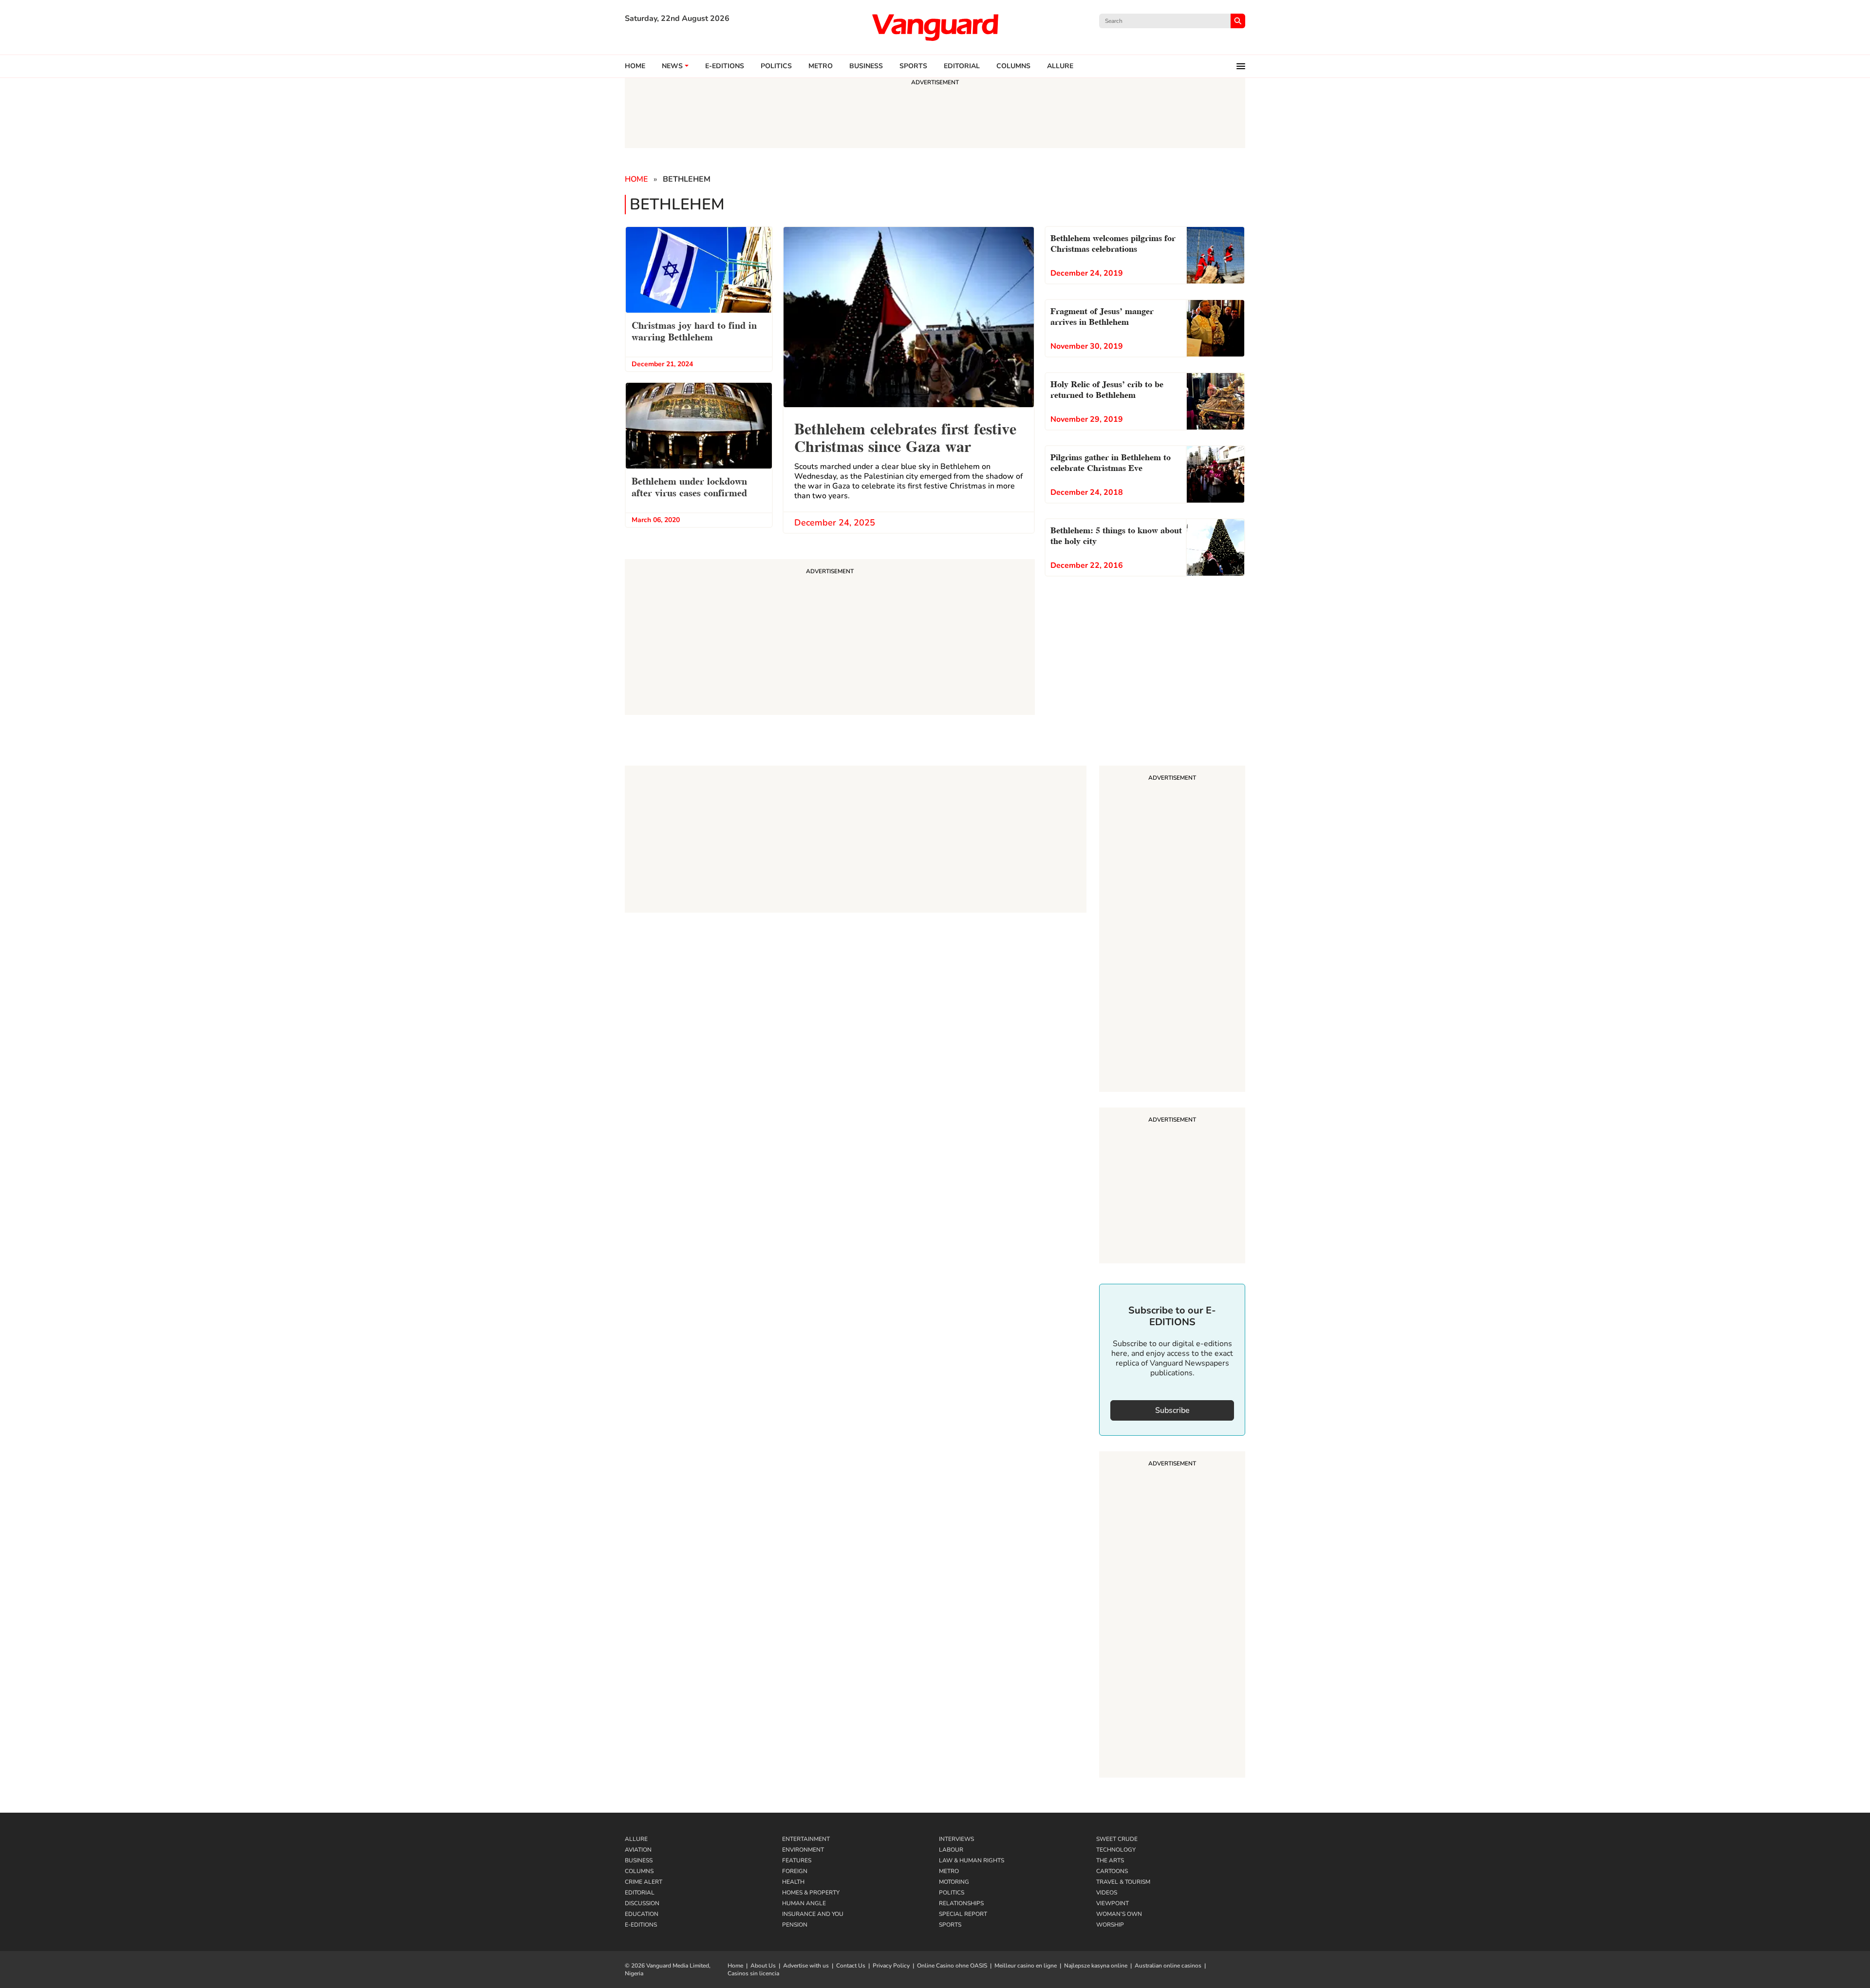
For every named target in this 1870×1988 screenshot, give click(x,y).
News (672, 66)
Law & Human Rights (972, 1860)
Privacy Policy (891, 1966)
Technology (1116, 1850)
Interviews (956, 1839)
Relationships (961, 1903)
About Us (763, 1966)
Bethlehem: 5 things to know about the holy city (1116, 535)
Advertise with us (806, 1966)
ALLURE (1060, 66)
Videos (1107, 1893)
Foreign (795, 1871)
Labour (951, 1850)
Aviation (638, 1850)
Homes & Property (811, 1893)
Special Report (963, 1914)
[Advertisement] (1172, 930)
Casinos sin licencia (753, 1973)
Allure (636, 1839)
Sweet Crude (1117, 1839)
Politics (776, 66)
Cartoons (1112, 1871)
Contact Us (851, 1966)
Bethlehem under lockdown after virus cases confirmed (689, 486)
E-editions (725, 66)
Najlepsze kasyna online (1096, 1966)
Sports (913, 66)
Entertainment (806, 1839)
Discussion (642, 1903)
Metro (821, 66)
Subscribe (1172, 1410)
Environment (803, 1850)
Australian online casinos (1168, 1966)
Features (797, 1860)
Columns (1013, 66)
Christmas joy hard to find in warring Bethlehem (694, 330)
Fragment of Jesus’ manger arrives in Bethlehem (1102, 315)
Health (793, 1882)
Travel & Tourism (1123, 1882)
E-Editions (641, 1925)
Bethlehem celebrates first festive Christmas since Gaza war (905, 436)
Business (866, 66)
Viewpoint (1113, 1903)
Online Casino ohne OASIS (952, 1966)
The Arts (1110, 1860)
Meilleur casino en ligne (1026, 1966)
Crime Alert (644, 1882)
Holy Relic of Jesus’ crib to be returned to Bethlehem (1107, 388)
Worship (1110, 1925)
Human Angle (804, 1903)
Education (642, 1914)
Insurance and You (813, 1914)
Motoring (954, 1882)
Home (635, 66)
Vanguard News (935, 27)
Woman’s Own (1119, 1914)
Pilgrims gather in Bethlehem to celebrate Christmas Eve (1111, 461)
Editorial (962, 66)
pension (795, 1925)
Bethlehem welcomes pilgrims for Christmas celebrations (1113, 242)
